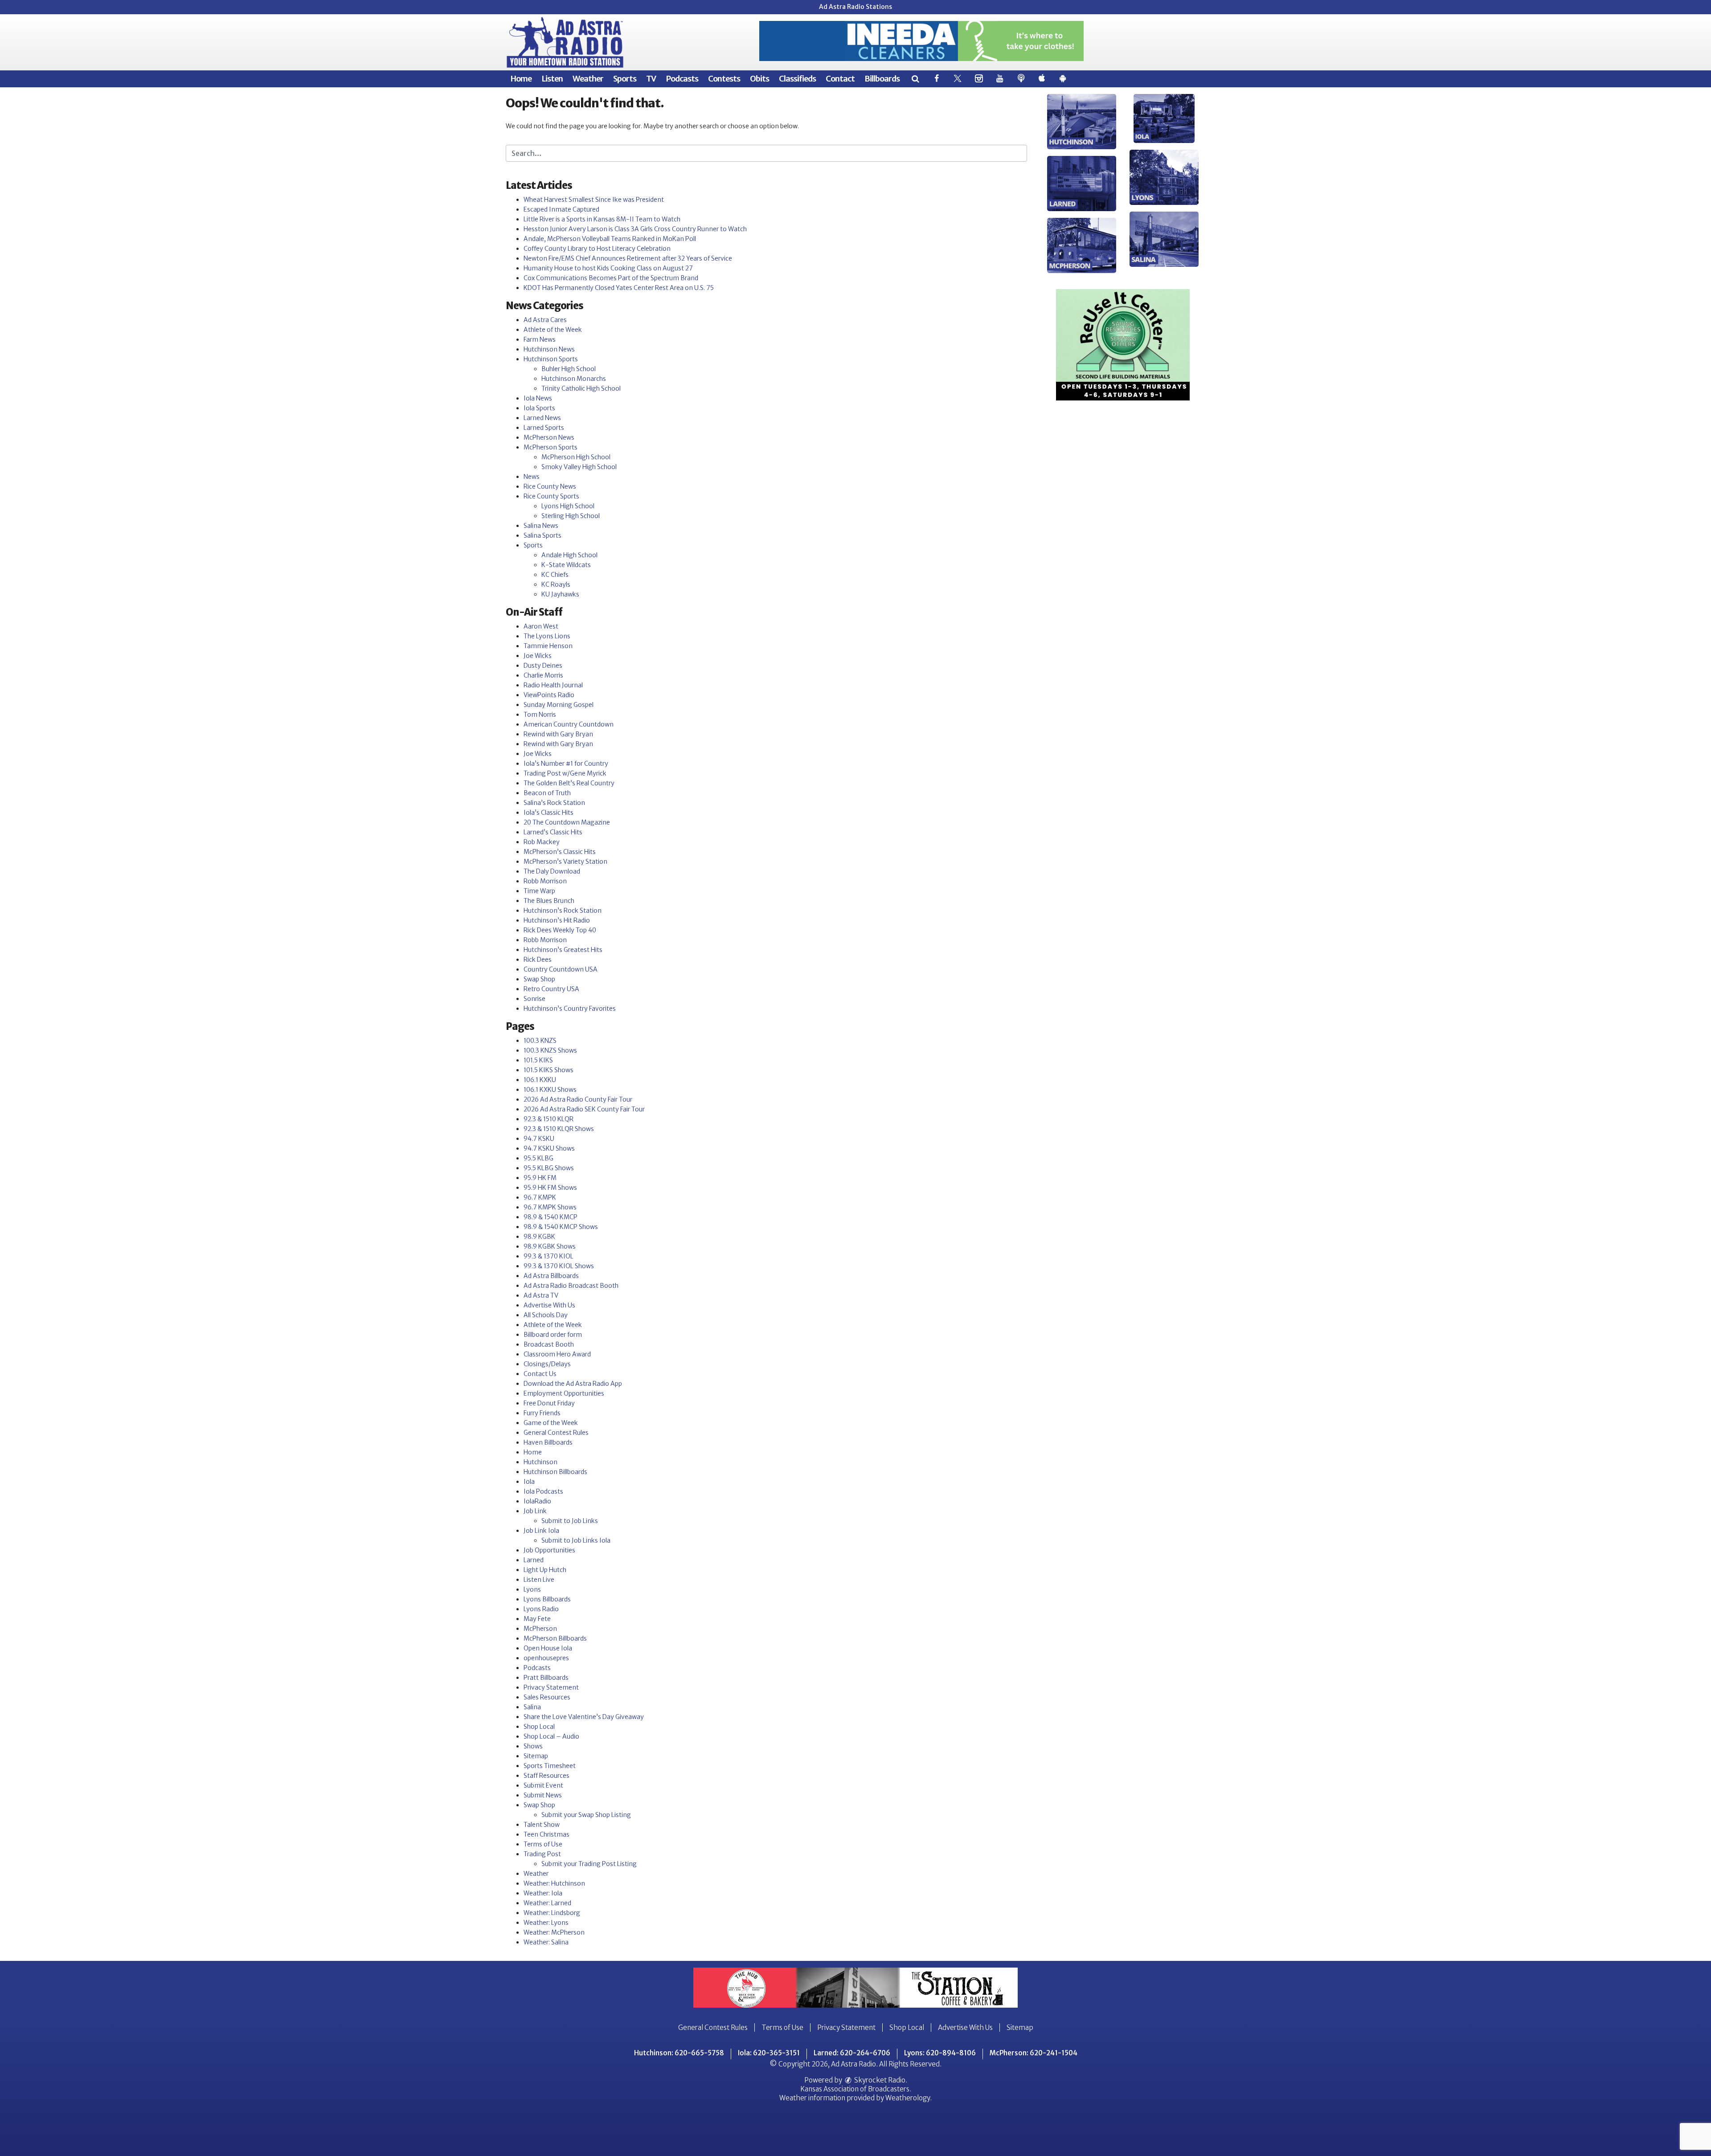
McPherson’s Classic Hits (560, 852)
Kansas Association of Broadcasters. (856, 2089)
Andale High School (569, 555)
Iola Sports (539, 408)
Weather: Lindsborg (552, 1913)
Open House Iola (548, 1648)
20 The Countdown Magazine (567, 822)
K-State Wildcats (566, 565)
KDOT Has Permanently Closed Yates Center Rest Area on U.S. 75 (619, 288)
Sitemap (536, 1756)
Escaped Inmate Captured (561, 209)
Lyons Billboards (547, 1599)
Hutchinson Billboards (555, 1472)
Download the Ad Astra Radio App (573, 1384)
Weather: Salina (546, 1942)
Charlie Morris (543, 675)
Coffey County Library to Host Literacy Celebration (597, 249)
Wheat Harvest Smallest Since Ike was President (594, 200)
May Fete (537, 1619)
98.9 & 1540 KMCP (551, 1217)
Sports (625, 79)
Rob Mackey (542, 842)
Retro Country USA (551, 989)
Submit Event (543, 1785)
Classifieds (797, 79)
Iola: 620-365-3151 (769, 2053)
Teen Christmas (546, 1834)
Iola (529, 1482)
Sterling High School (571, 516)
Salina (532, 1707)
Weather (588, 79)
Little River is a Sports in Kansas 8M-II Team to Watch (602, 219)
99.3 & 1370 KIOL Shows (559, 1266)
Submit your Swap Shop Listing (586, 1815)
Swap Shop (539, 979)
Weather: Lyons (546, 1923)
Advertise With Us (549, 1305)
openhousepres (546, 1658)
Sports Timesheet (550, 1766)
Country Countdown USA (561, 969)
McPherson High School (576, 457)
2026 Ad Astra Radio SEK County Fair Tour (584, 1109)
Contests (724, 79)
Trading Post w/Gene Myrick (565, 773)
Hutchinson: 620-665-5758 (679, 2053)
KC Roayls (556, 584)
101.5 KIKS (538, 1060)
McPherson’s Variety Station (565, 862)
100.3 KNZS (540, 1041)
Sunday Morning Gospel (559, 705)
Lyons (532, 1589)
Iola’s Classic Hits (549, 813)
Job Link (535, 1511)
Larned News (542, 418)
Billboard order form (553, 1335)
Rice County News (550, 486)
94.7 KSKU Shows (549, 1148)
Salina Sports (542, 535)
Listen (552, 79)
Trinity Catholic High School (581, 388)
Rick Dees (538, 960)
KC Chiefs (555, 575)
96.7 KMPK (540, 1197)
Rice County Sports (551, 496)
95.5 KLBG (538, 1158)
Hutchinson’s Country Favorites (570, 1009)
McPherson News (549, 437)
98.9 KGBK (539, 1237)
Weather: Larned (547, 1903)
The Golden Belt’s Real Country (569, 783)
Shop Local (539, 1727)
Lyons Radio (541, 1609)
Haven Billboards (548, 1442)
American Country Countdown (569, 724)
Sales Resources (547, 1697)
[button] (915, 79)
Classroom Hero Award (557, 1354)
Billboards (882, 79)
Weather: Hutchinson (554, 1883)
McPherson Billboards (555, 1638)
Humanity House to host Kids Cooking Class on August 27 (608, 268)
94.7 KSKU (539, 1139)
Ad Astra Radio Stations (855, 7)
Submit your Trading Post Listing (589, 1864)
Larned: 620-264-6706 (852, 2053)
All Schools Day (546, 1315)
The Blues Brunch (549, 901)
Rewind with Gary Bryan (558, 734)
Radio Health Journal (553, 685)
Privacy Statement (551, 1687)
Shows (533, 1746)
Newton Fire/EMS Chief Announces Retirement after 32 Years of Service (628, 258)
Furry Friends (542, 1413)
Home (521, 79)
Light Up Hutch (545, 1570)
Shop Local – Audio (551, 1736)
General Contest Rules (556, 1433)
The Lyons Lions (547, 636)
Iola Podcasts (543, 1491)
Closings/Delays (547, 1364)
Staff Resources (546, 1776)
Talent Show (542, 1825)
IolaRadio (537, 1501)
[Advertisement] (921, 41)
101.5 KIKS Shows (549, 1070)
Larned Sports (544, 428)
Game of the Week (551, 1423)
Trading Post (542, 1854)
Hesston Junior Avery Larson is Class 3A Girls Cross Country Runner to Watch (635, 229)
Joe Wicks (538, 656)
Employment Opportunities (564, 1393)
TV (651, 79)
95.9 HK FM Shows (550, 1188)
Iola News (538, 398)
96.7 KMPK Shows (550, 1207)
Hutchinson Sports (551, 359)
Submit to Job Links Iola (576, 1540)
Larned (534, 1560)
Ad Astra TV (541, 1295)
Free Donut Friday (549, 1403)
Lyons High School (568, 506)
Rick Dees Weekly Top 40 (560, 930)
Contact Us (540, 1374)
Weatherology (908, 2098)
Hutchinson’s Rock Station (563, 911)
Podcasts (682, 79)
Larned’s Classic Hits (553, 832)
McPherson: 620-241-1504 (1034, 2053)
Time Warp (539, 891)
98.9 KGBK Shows (550, 1246)
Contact (840, 79)
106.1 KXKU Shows (550, 1090)
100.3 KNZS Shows (550, 1050)
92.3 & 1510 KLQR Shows (559, 1129)
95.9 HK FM (540, 1178)
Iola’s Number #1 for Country (566, 764)
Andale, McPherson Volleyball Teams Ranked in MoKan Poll (610, 239)
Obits (759, 79)
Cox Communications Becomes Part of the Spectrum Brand (611, 278)
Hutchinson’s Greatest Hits (563, 950)
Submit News (543, 1795)
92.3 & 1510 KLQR (549, 1119)
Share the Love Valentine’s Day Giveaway (584, 1717)
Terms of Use (543, 1844)
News (532, 477)
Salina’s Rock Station (554, 803)
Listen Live (539, 1580)
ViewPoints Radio (549, 695)
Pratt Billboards (546, 1678)
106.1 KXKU (540, 1080)
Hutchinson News (549, 349)
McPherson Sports (551, 447)
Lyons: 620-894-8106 (940, 2053)
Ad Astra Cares (545, 320)
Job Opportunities (549, 1550)
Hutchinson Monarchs (574, 379)
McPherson (540, 1629)
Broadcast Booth (549, 1344)
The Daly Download (552, 871)
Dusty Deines (543, 666)
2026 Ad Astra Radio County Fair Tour (578, 1099)
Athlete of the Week (553, 330)
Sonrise (534, 999)
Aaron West (541, 626)
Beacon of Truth (547, 793)
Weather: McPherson (554, 1932)
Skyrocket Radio (879, 2080)
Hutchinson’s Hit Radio (557, 920)
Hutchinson (540, 1462)
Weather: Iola (543, 1893)
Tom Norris (540, 715)
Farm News (540, 339)
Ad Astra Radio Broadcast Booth (571, 1286)
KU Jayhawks (560, 594)
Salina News (541, 526)
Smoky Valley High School (579, 467)
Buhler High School (569, 369)
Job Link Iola (541, 1531)
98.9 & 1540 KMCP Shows (561, 1227)
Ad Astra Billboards (551, 1276)
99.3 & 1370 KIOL (549, 1256)
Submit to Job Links (570, 1521)
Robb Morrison (545, 881)
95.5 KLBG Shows (549, 1168)
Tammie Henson (548, 646)
